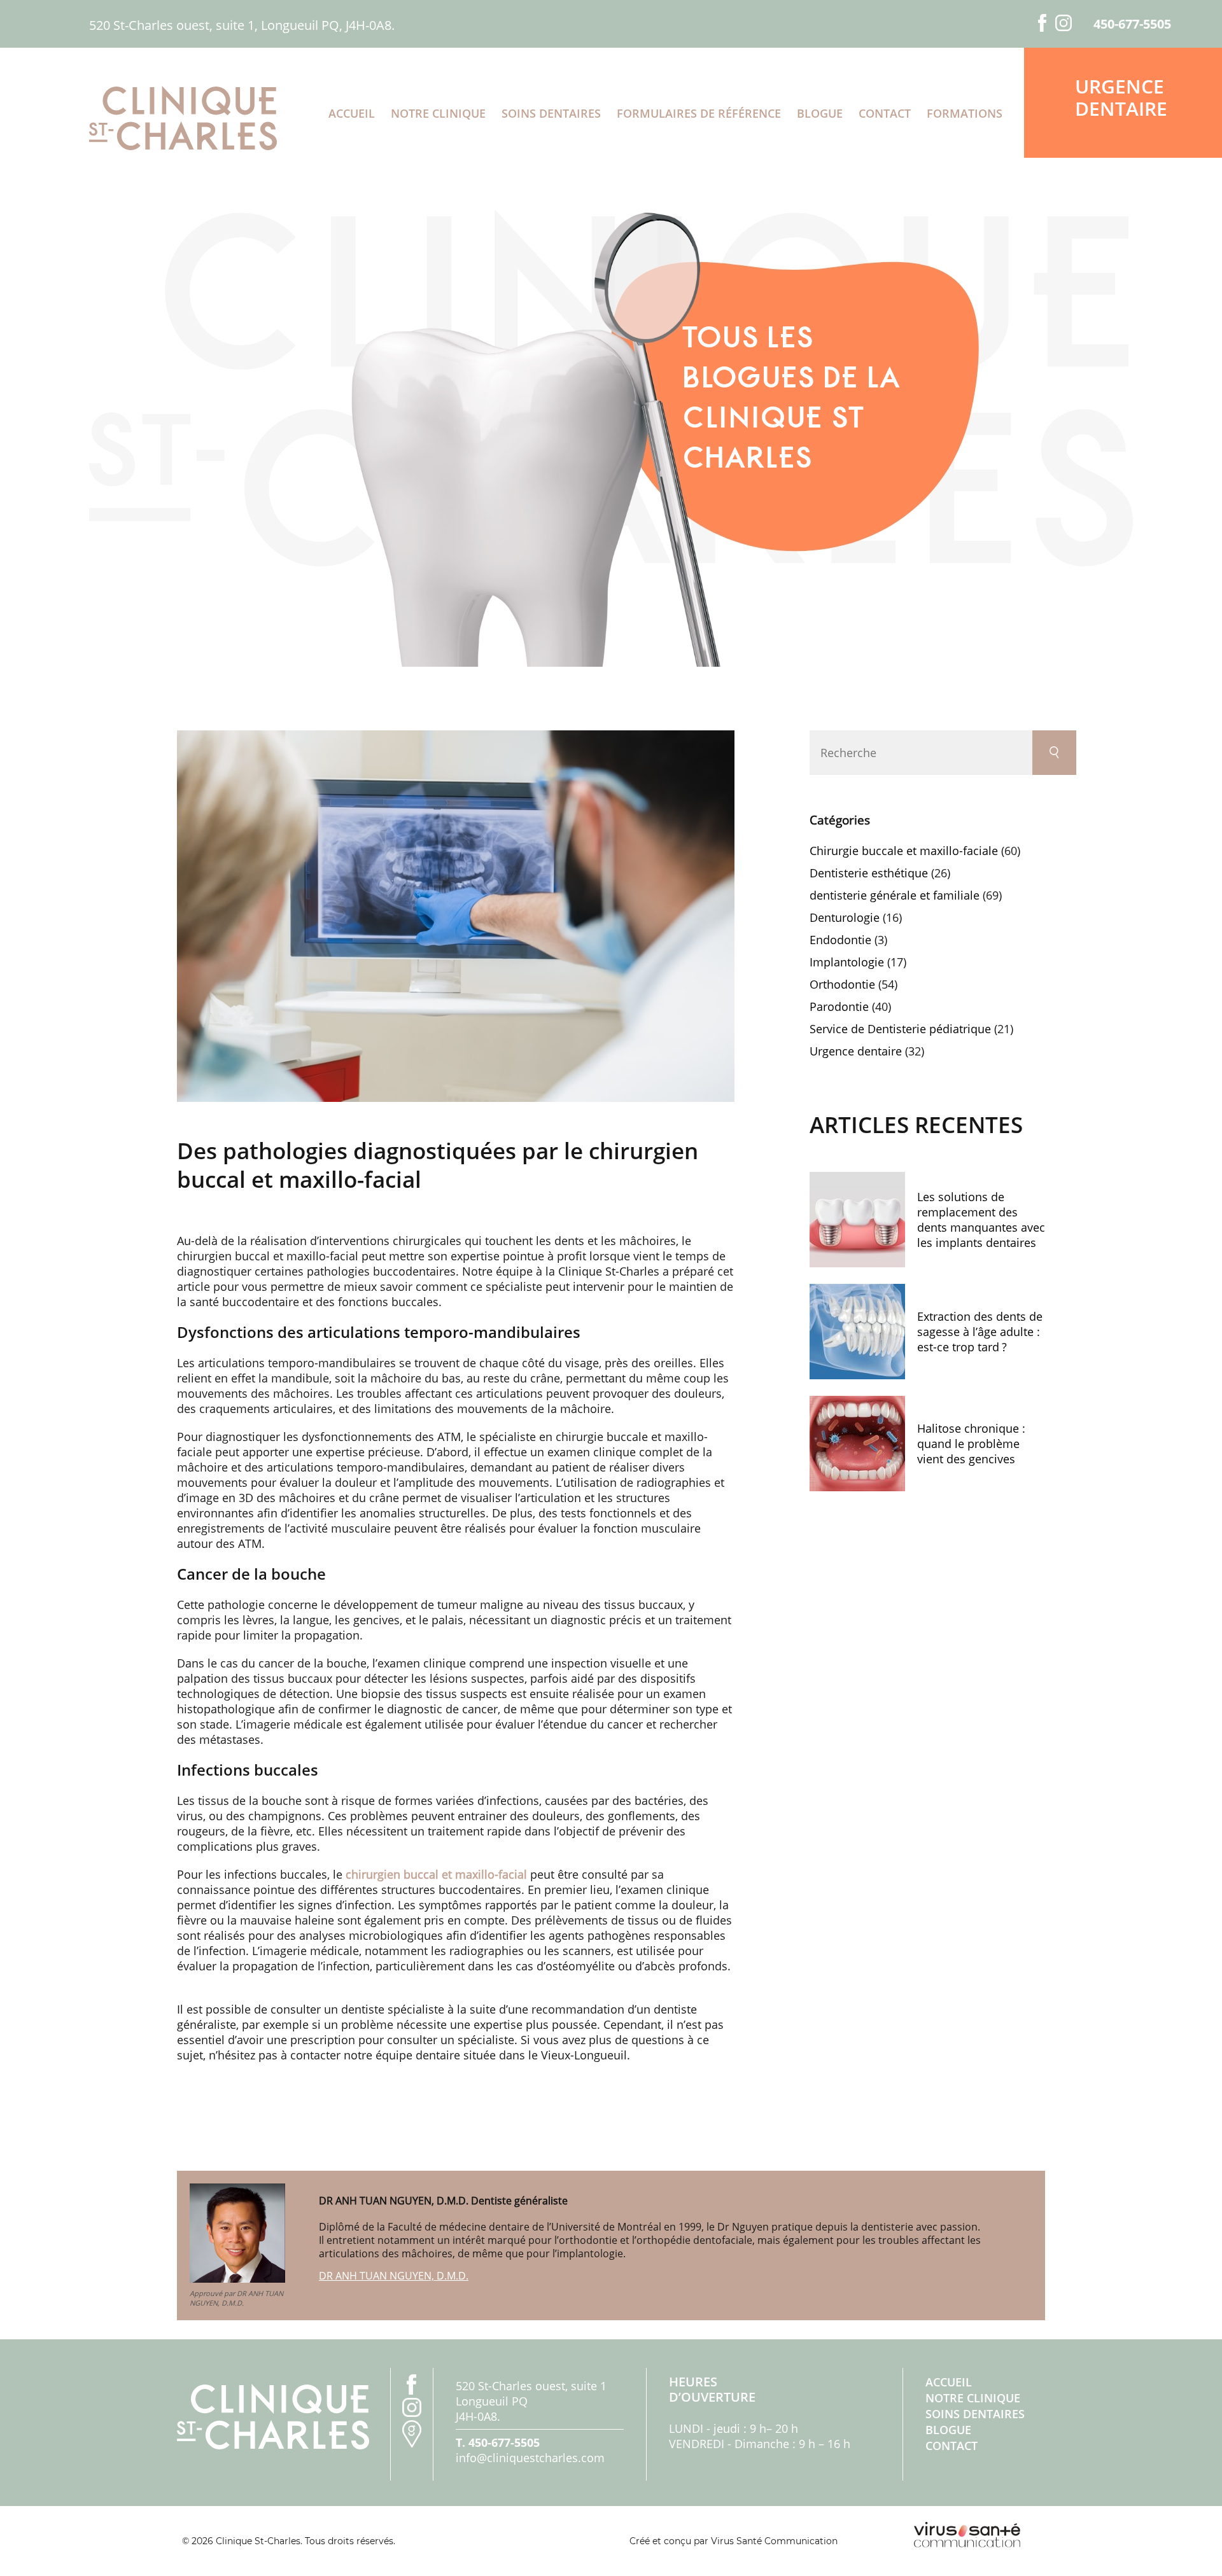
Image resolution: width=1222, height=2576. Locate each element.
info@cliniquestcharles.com (530, 2458)
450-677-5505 (1132, 24)
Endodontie (840, 940)
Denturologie (845, 917)
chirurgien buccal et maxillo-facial (436, 1874)
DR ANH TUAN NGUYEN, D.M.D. (394, 2276)
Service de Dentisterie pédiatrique (900, 1029)
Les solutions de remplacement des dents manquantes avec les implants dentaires (981, 1220)
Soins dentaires (551, 113)
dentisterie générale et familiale (895, 895)
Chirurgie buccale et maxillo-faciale (904, 851)
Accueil (352, 113)
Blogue (820, 113)
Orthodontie (842, 984)
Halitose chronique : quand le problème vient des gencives (971, 1444)
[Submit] (1054, 753)
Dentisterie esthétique (869, 873)
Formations (965, 113)
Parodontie (839, 1006)
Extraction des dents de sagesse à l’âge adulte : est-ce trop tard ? (980, 1332)
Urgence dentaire (1121, 97)
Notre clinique (438, 113)
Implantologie (847, 962)
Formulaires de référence (699, 113)
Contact (885, 113)
